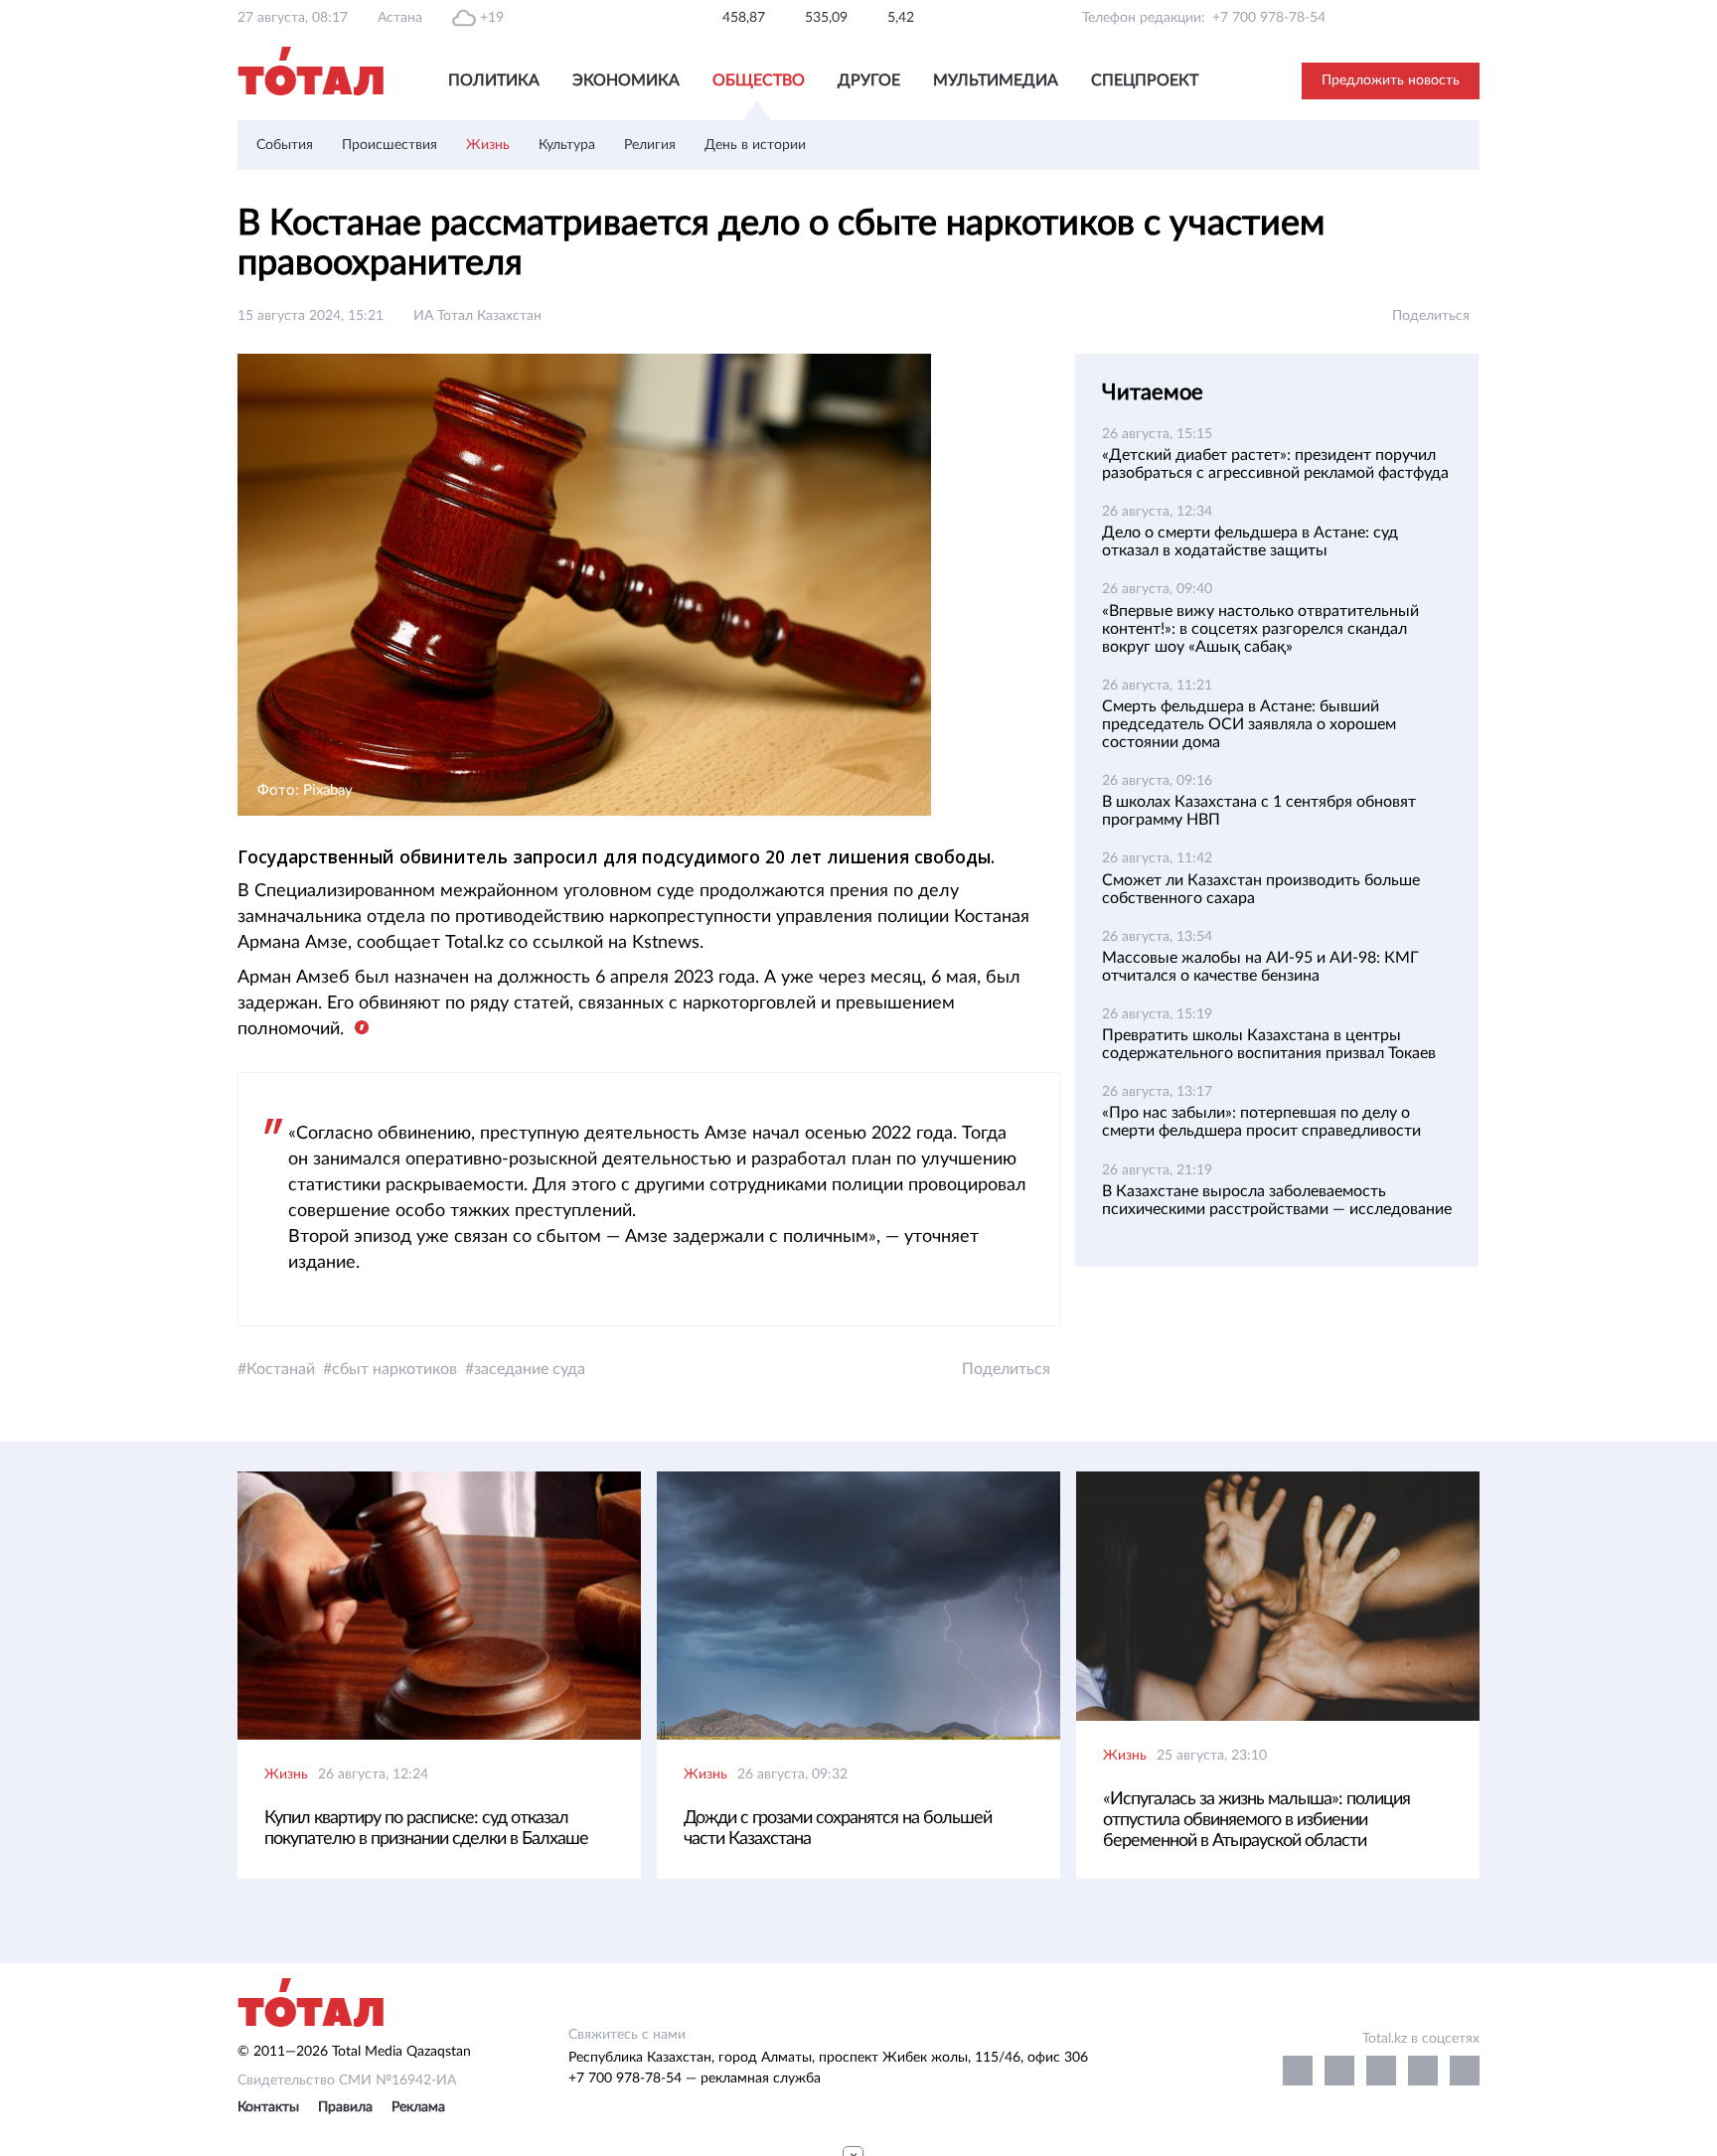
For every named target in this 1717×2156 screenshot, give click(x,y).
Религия (650, 145)
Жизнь (488, 145)
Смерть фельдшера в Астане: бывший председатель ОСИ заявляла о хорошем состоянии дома (1249, 724)
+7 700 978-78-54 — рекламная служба (695, 2079)
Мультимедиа (996, 80)
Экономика (626, 80)
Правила (345, 2107)
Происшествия (390, 145)
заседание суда (530, 1369)
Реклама (418, 2107)
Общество (759, 80)
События (285, 145)
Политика (494, 80)
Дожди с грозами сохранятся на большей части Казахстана (838, 1829)
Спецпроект (1145, 80)
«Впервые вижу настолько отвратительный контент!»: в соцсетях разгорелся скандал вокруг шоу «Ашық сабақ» (1260, 629)
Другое (869, 80)
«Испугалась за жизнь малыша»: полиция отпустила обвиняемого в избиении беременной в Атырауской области (1256, 1820)
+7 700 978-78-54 (1269, 18)
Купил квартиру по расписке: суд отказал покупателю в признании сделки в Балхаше (426, 1829)
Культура (567, 145)
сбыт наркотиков (394, 1369)
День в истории (755, 145)
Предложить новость (1391, 80)
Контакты (268, 2107)
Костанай (281, 1369)
